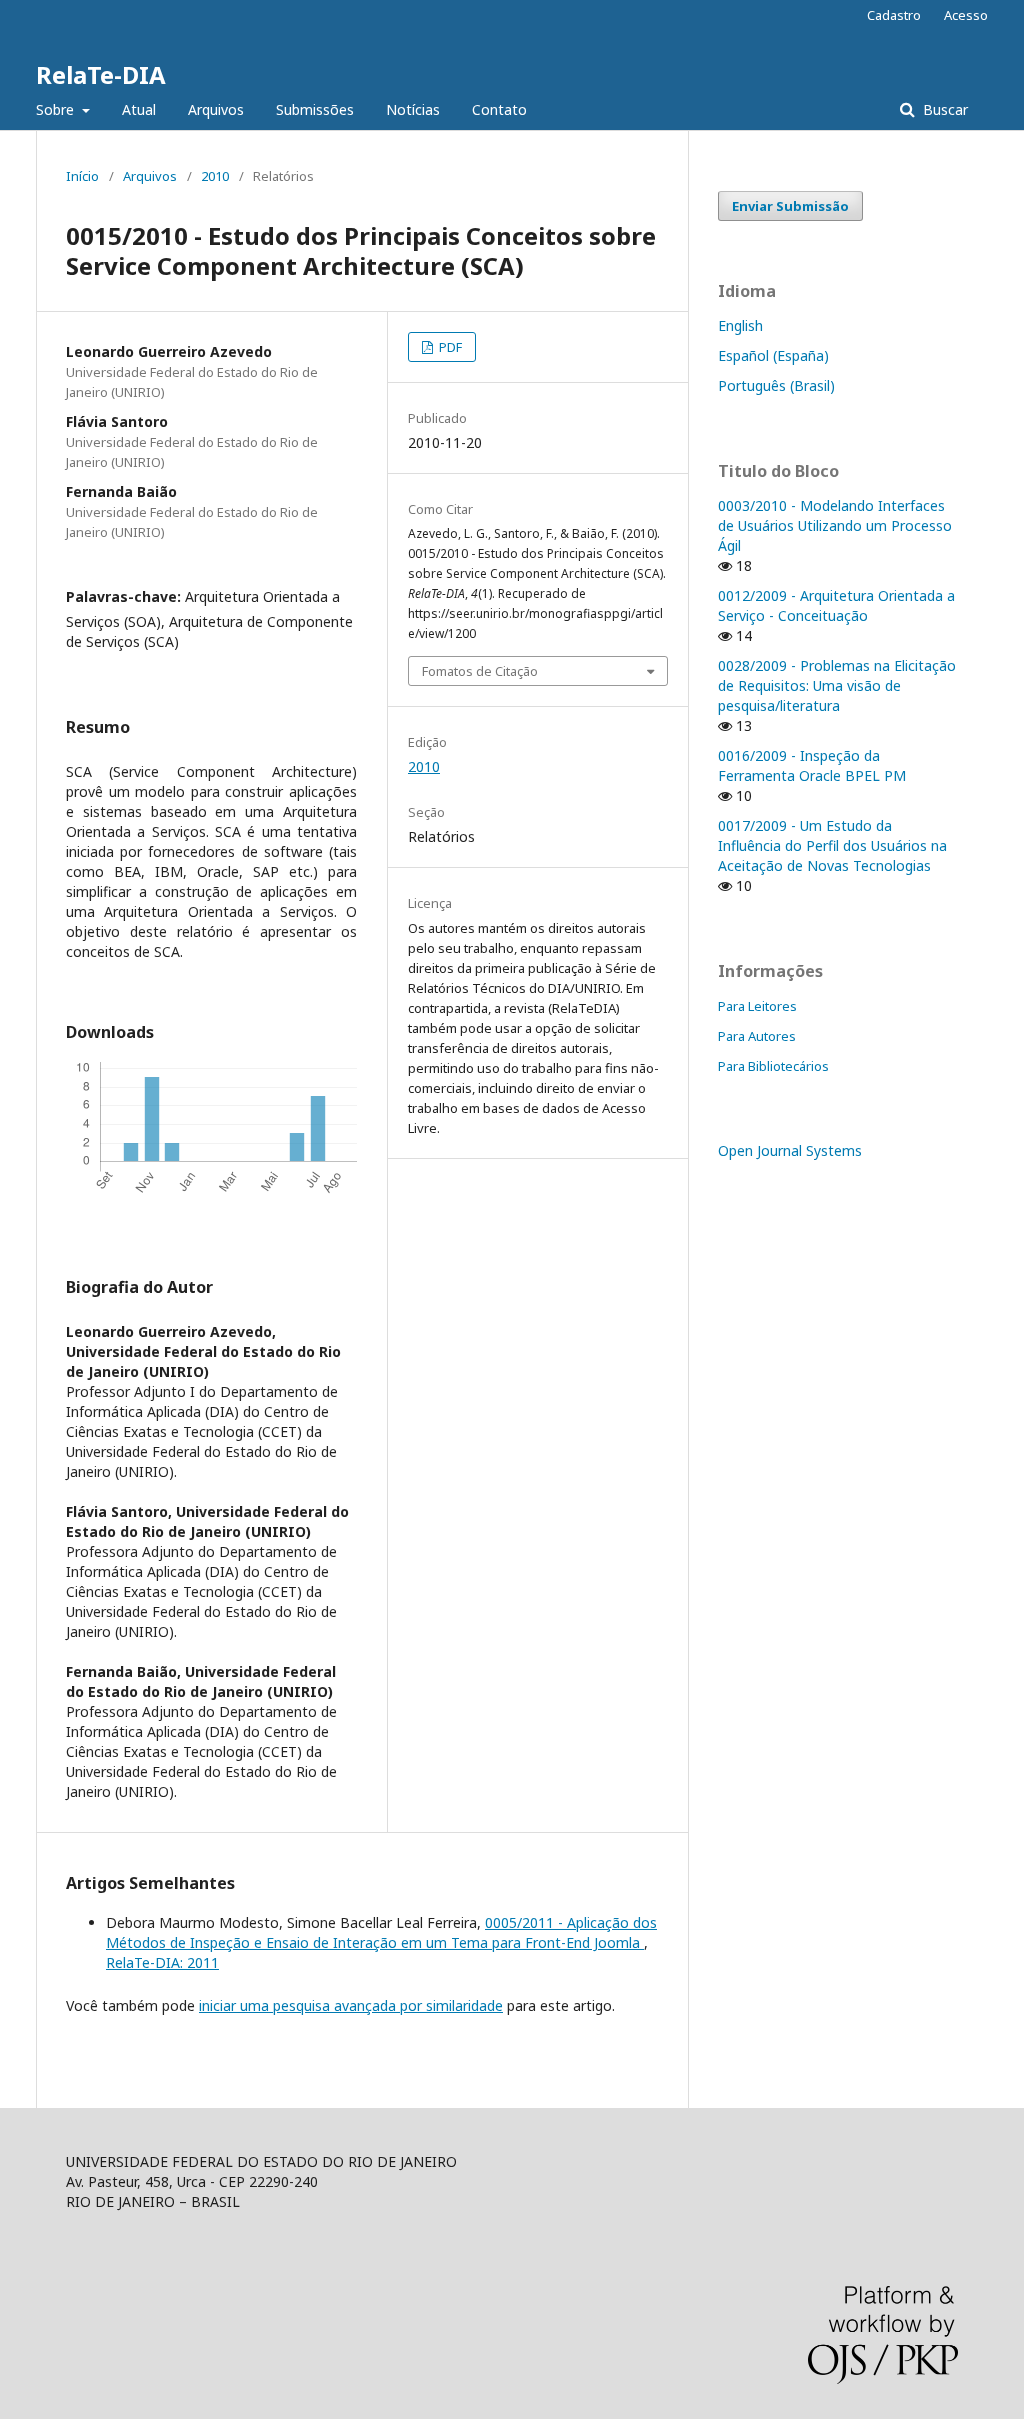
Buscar (943, 109)
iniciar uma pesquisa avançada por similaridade (351, 2005)
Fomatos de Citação (480, 671)
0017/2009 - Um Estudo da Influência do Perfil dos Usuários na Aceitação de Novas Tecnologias (832, 845)
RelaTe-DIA (101, 74)
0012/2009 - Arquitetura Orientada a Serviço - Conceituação (836, 605)
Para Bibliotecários (773, 1066)
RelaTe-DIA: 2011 (162, 1962)
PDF (449, 347)
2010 (215, 176)
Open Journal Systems (790, 1150)
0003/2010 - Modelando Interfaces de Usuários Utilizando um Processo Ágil (835, 525)
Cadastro (894, 15)
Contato (499, 109)
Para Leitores (757, 1006)
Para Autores (757, 1036)
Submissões (315, 109)
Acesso (966, 15)
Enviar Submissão (790, 206)
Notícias (413, 109)
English (740, 325)
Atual (139, 109)
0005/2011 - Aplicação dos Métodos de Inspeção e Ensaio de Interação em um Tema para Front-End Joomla (381, 1932)
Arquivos (216, 109)
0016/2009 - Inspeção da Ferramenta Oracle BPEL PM (812, 765)
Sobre (57, 109)
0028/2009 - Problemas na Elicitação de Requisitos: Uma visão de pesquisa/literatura (837, 685)
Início (82, 176)
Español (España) (773, 355)
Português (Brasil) (776, 385)
